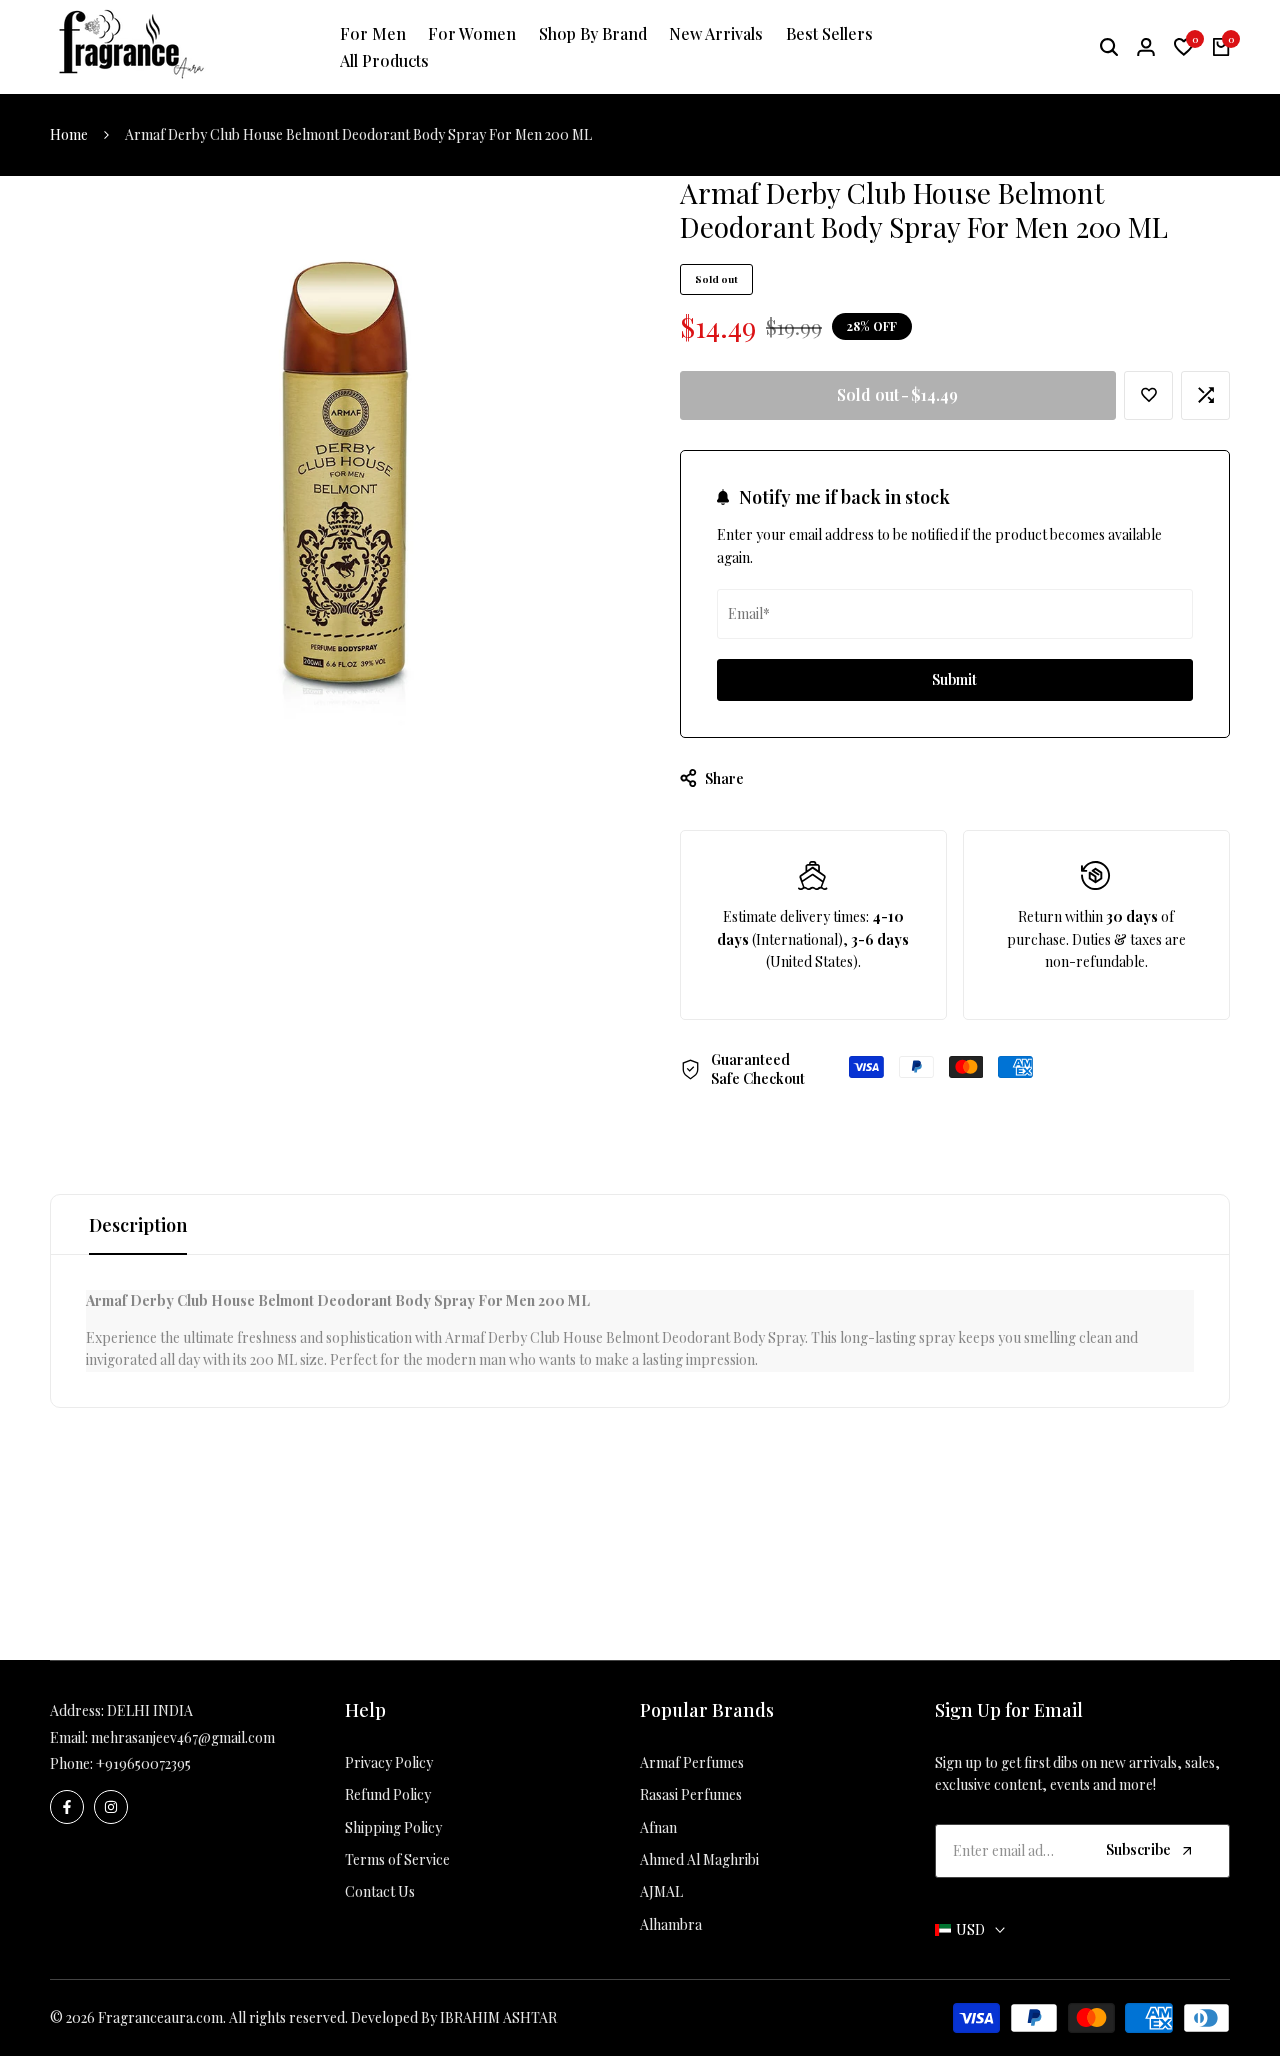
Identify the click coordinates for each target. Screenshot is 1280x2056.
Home (69, 134)
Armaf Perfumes (692, 1762)
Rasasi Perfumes (691, 1794)
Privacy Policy (389, 1762)
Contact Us (380, 1891)
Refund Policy (388, 1794)
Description (138, 1225)
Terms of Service (397, 1859)
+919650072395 (143, 1763)
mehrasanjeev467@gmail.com (183, 1737)
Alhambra (671, 1924)
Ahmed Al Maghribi (699, 1859)
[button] (1148, 395)
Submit (954, 679)
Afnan (658, 1827)
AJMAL (661, 1891)
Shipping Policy (393, 1827)
